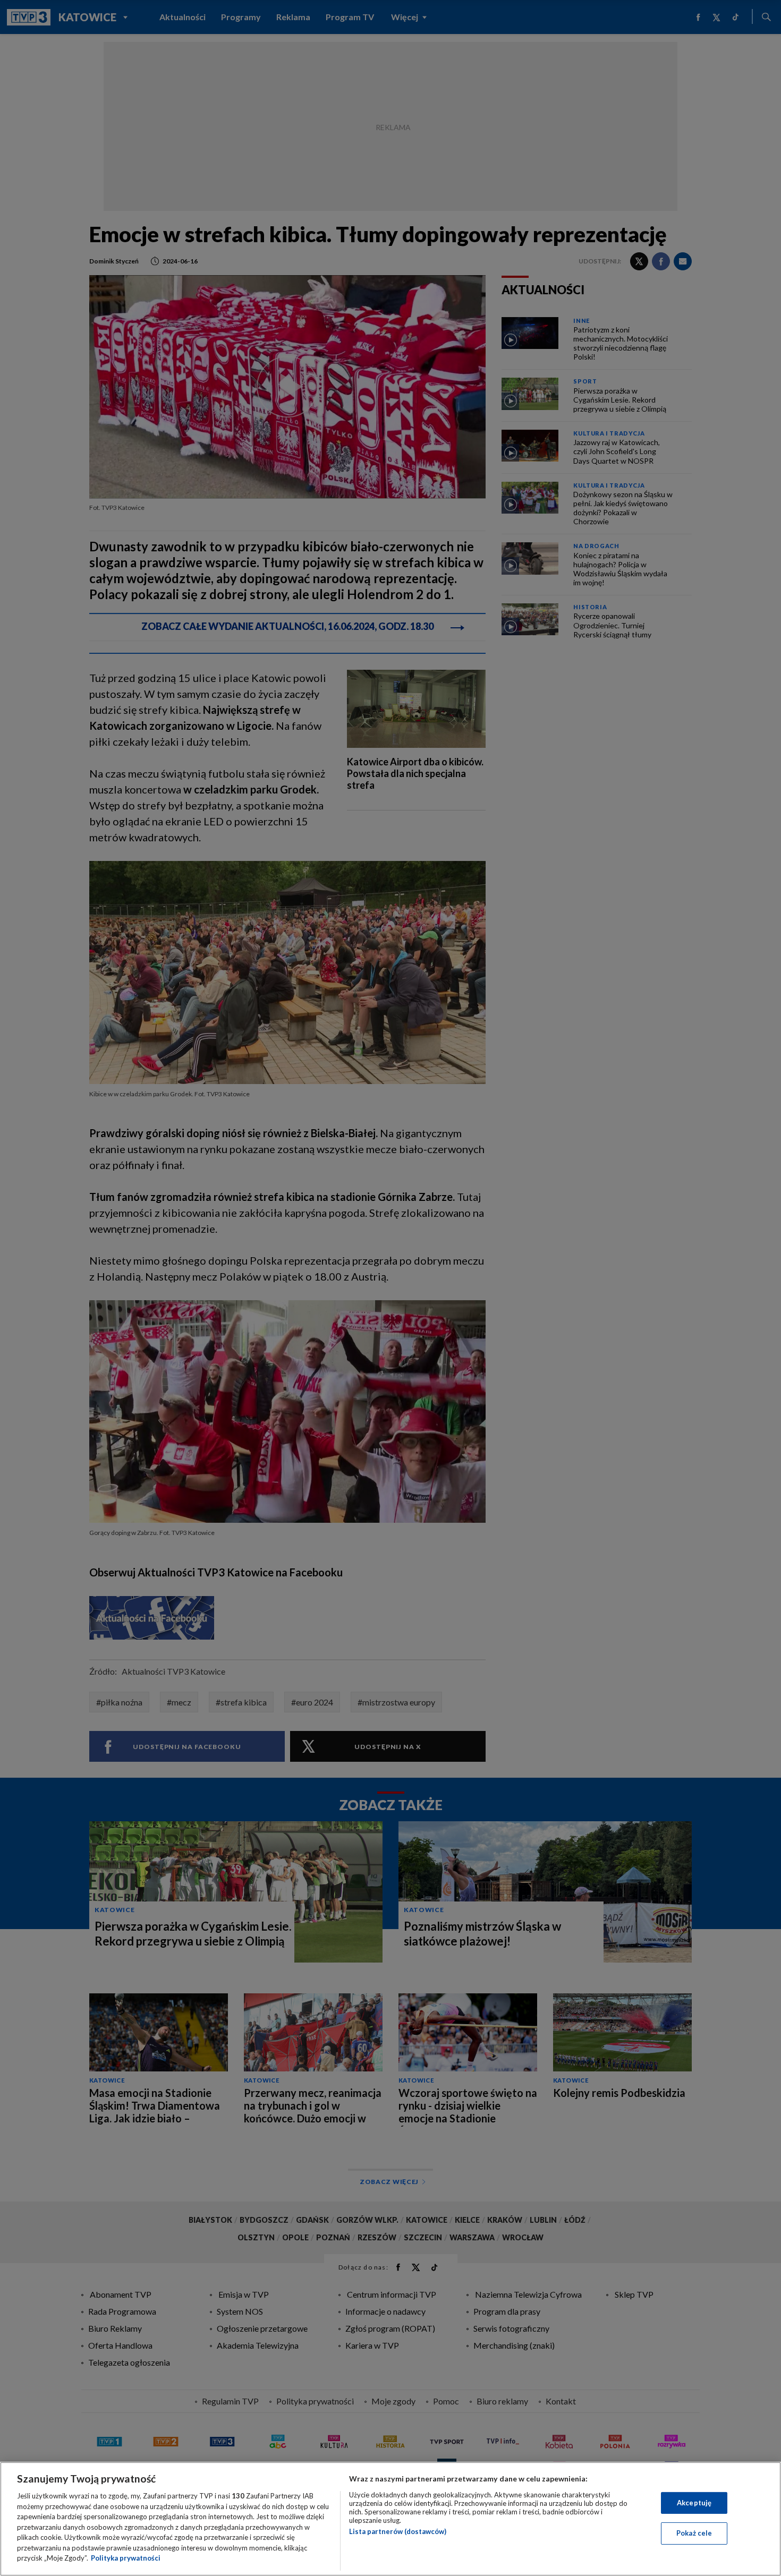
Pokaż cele (694, 2533)
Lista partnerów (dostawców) (398, 2531)
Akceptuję (694, 2503)
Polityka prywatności (126, 2558)
